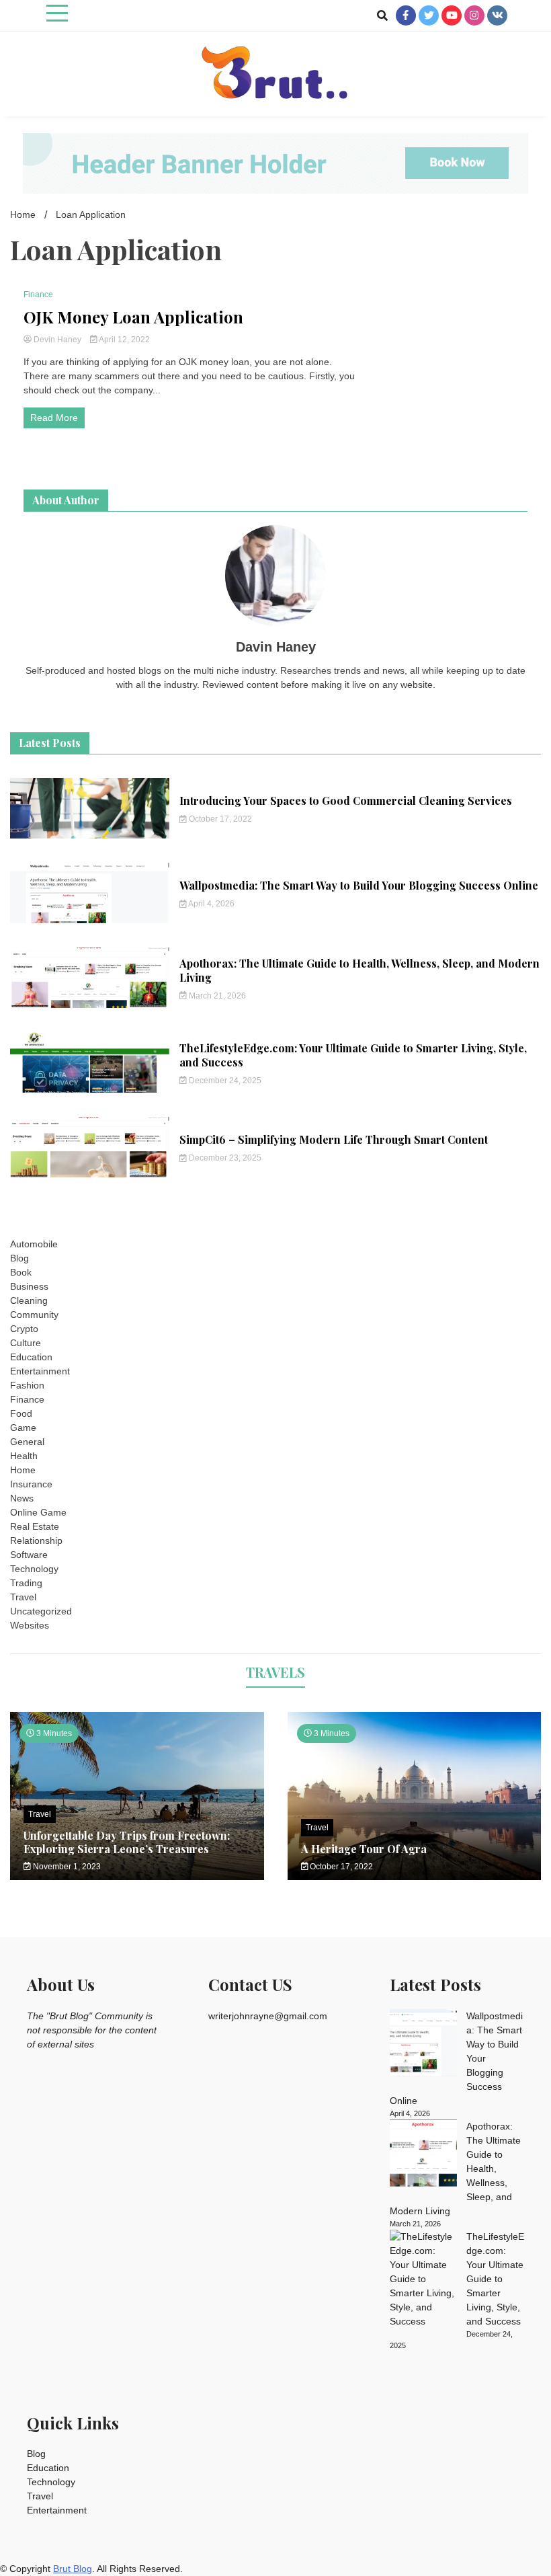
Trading (26, 1583)
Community (34, 1315)
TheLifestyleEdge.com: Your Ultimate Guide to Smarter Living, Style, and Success (353, 1055)
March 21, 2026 (216, 996)
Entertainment (40, 1371)
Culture (26, 1343)
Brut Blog (73, 2569)
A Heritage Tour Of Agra (364, 1849)
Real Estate (35, 1526)
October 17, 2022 (219, 819)
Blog (19, 1258)
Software (29, 1555)
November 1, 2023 (66, 1867)
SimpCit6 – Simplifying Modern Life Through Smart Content (334, 1139)
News (22, 1498)
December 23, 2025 (224, 1158)
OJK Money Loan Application (133, 317)
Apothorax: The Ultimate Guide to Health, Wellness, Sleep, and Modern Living (359, 970)
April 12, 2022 (124, 340)
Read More (54, 418)
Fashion (27, 1385)
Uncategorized (41, 1611)
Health (24, 1456)
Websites (30, 1625)
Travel (23, 1597)
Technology (34, 1569)
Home (23, 1470)
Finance (38, 295)
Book (21, 1272)
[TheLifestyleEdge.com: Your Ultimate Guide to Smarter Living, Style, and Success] (423, 2279)
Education (31, 1357)
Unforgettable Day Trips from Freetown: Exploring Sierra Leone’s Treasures (127, 1842)
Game (23, 1428)
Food (21, 1413)
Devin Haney (57, 340)
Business (29, 1286)
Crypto (24, 1329)
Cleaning (29, 1300)
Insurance (31, 1484)
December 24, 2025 (224, 1081)
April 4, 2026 (211, 904)
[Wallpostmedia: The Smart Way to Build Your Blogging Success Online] (423, 2045)
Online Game (38, 1512)
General (27, 1442)
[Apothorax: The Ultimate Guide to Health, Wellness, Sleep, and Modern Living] (423, 2155)
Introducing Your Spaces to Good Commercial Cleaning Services (346, 801)
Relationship (36, 1540)
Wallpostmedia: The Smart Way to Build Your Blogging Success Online (359, 885)
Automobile (34, 1244)
